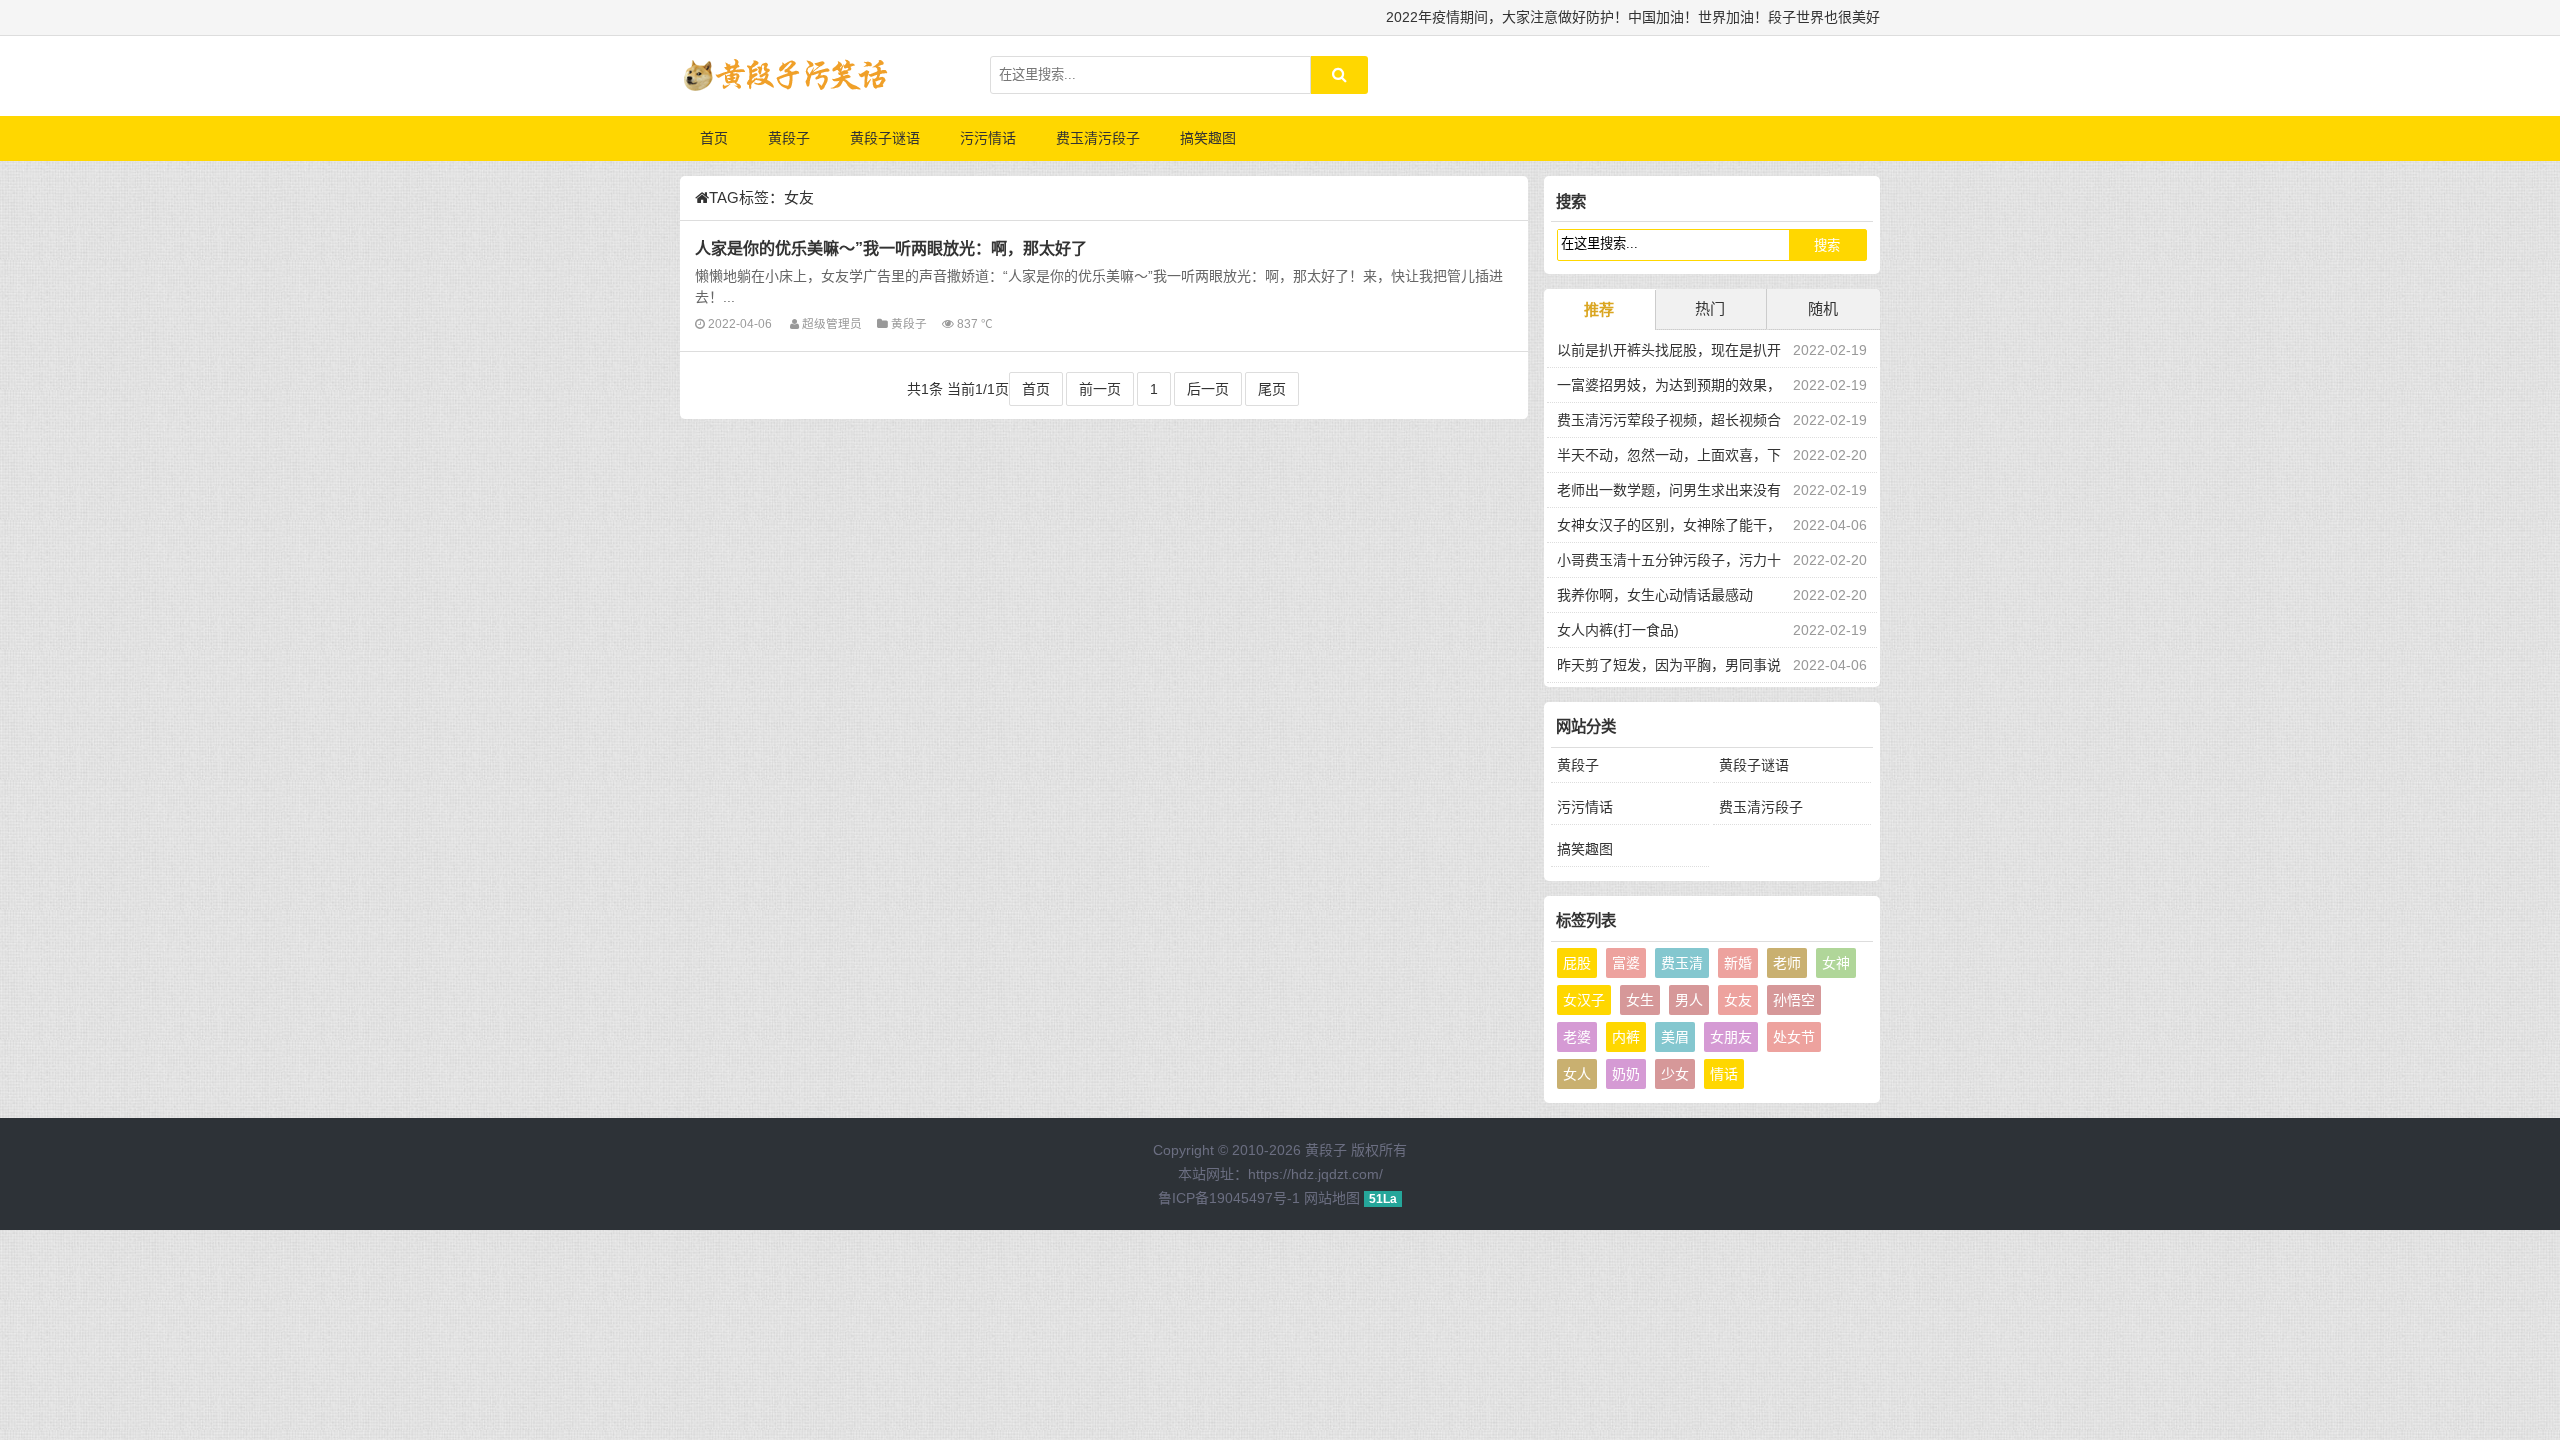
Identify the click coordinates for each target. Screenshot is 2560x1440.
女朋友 (1731, 1037)
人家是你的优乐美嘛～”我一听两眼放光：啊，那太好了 (891, 248)
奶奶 (1626, 1074)
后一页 (1208, 389)
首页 (714, 138)
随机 (1823, 308)
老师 (1787, 963)
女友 (1738, 1000)
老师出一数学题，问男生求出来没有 (1669, 490)
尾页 (1272, 389)
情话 (1724, 1074)
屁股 (1577, 963)
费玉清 (1682, 963)
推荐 (1599, 309)
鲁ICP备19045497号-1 (1229, 1198)
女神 (1836, 963)
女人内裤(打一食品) (1618, 630)
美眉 (1675, 1037)
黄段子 (789, 138)
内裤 (1626, 1037)
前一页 (1100, 389)
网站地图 (1332, 1198)
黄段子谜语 (885, 138)
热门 (1710, 308)
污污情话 (988, 138)
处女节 (1794, 1037)
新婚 (1738, 963)
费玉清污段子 (1098, 138)
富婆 (1626, 963)
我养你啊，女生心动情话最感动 (1655, 595)
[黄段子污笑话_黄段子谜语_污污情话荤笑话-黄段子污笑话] (785, 76)
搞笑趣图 (1208, 138)
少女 (1675, 1074)
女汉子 (1584, 1000)
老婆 (1577, 1037)
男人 (1689, 1000)
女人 (1577, 1074)
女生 (1640, 1000)
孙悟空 (1794, 1000)
